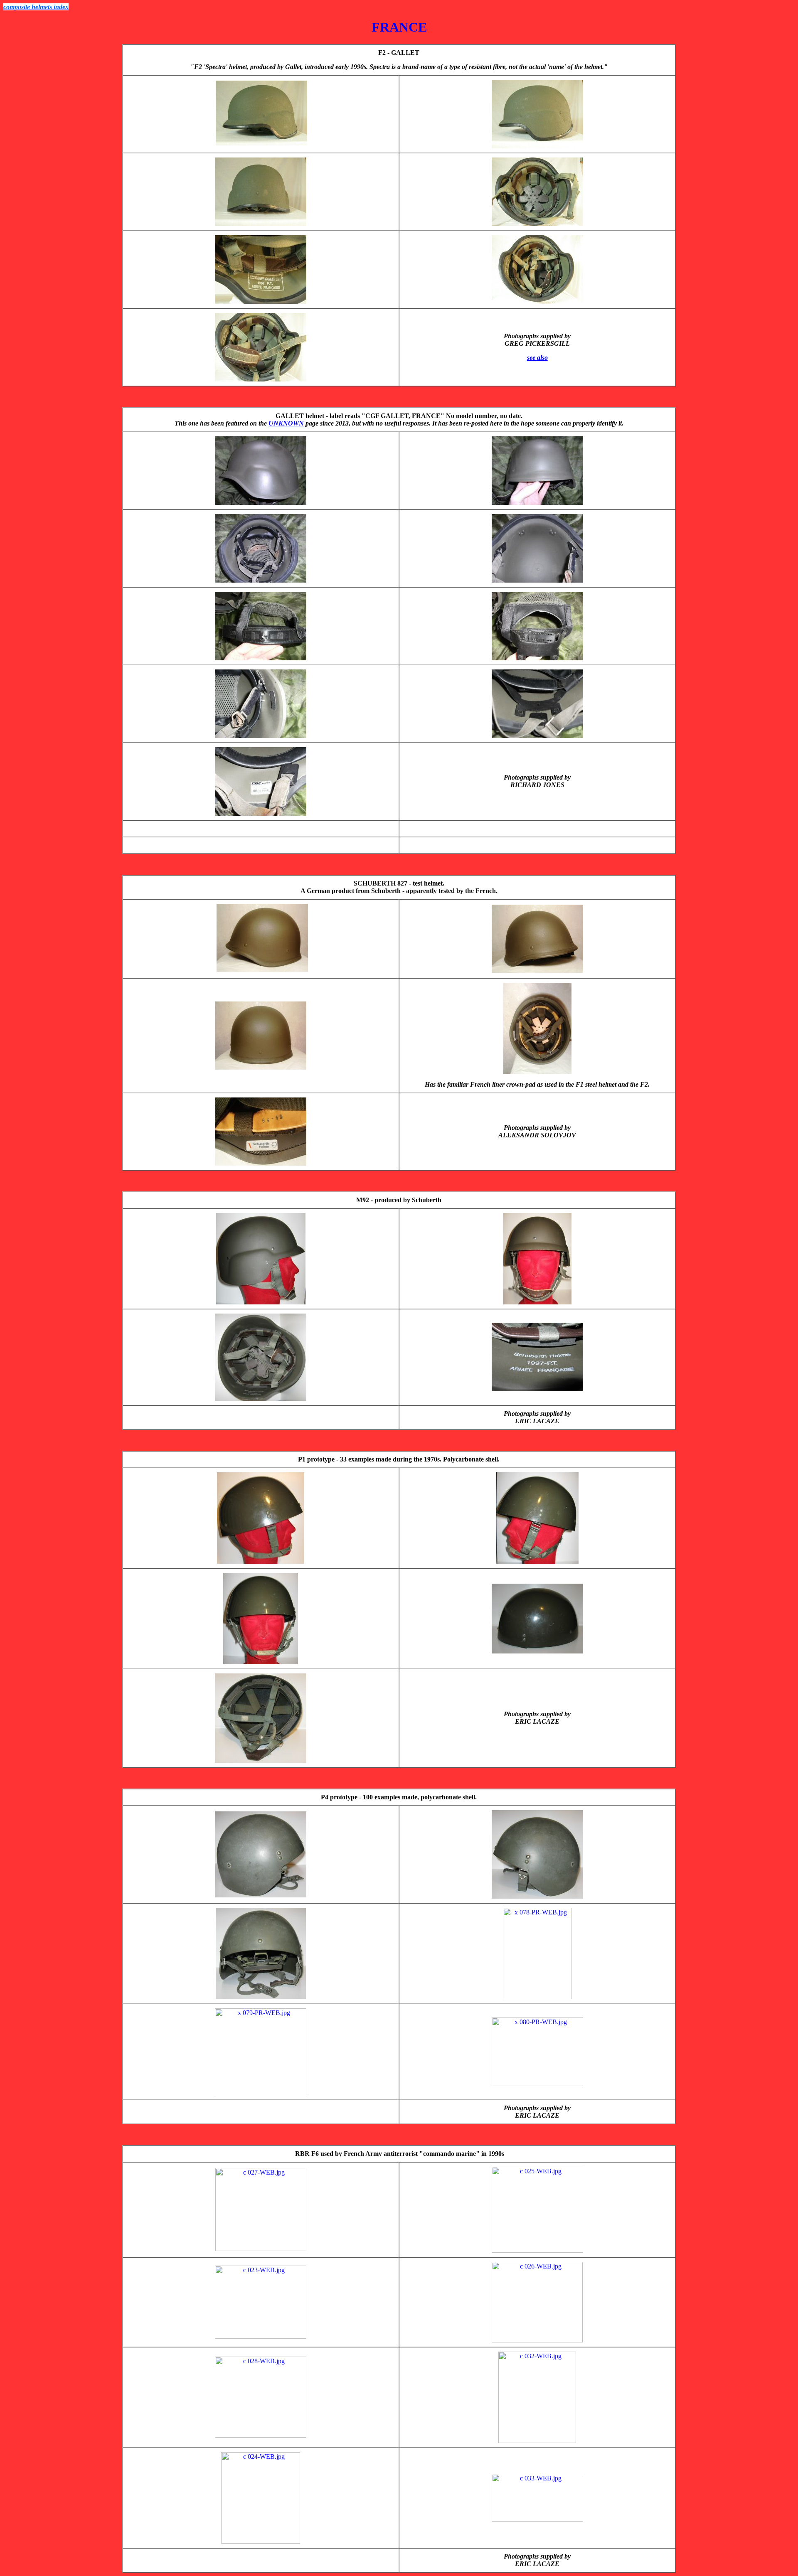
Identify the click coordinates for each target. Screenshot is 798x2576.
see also (537, 358)
